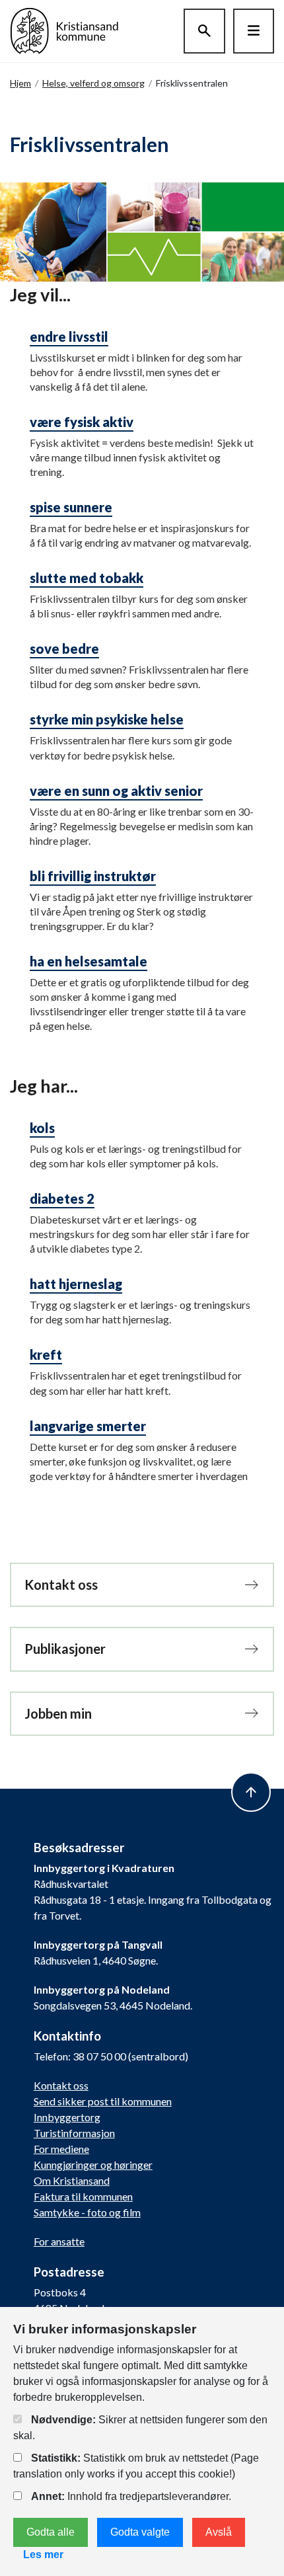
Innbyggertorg (67, 2117)
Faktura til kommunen (83, 2196)
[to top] (251, 1792)
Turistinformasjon (74, 2133)
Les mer (43, 2555)
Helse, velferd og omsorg (93, 83)
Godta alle (51, 2532)
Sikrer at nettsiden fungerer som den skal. (140, 2428)
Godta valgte (140, 2532)
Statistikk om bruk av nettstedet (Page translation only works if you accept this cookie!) (136, 2466)
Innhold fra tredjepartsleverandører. (131, 2496)
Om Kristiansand (72, 2180)
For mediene (61, 2149)
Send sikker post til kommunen (103, 2101)
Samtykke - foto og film (87, 2212)
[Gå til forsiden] (64, 29)
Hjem (20, 83)
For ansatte (59, 2241)
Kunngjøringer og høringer (93, 2165)
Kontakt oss (61, 2085)
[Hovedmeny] (254, 31)
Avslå (219, 2532)
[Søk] (204, 31)
